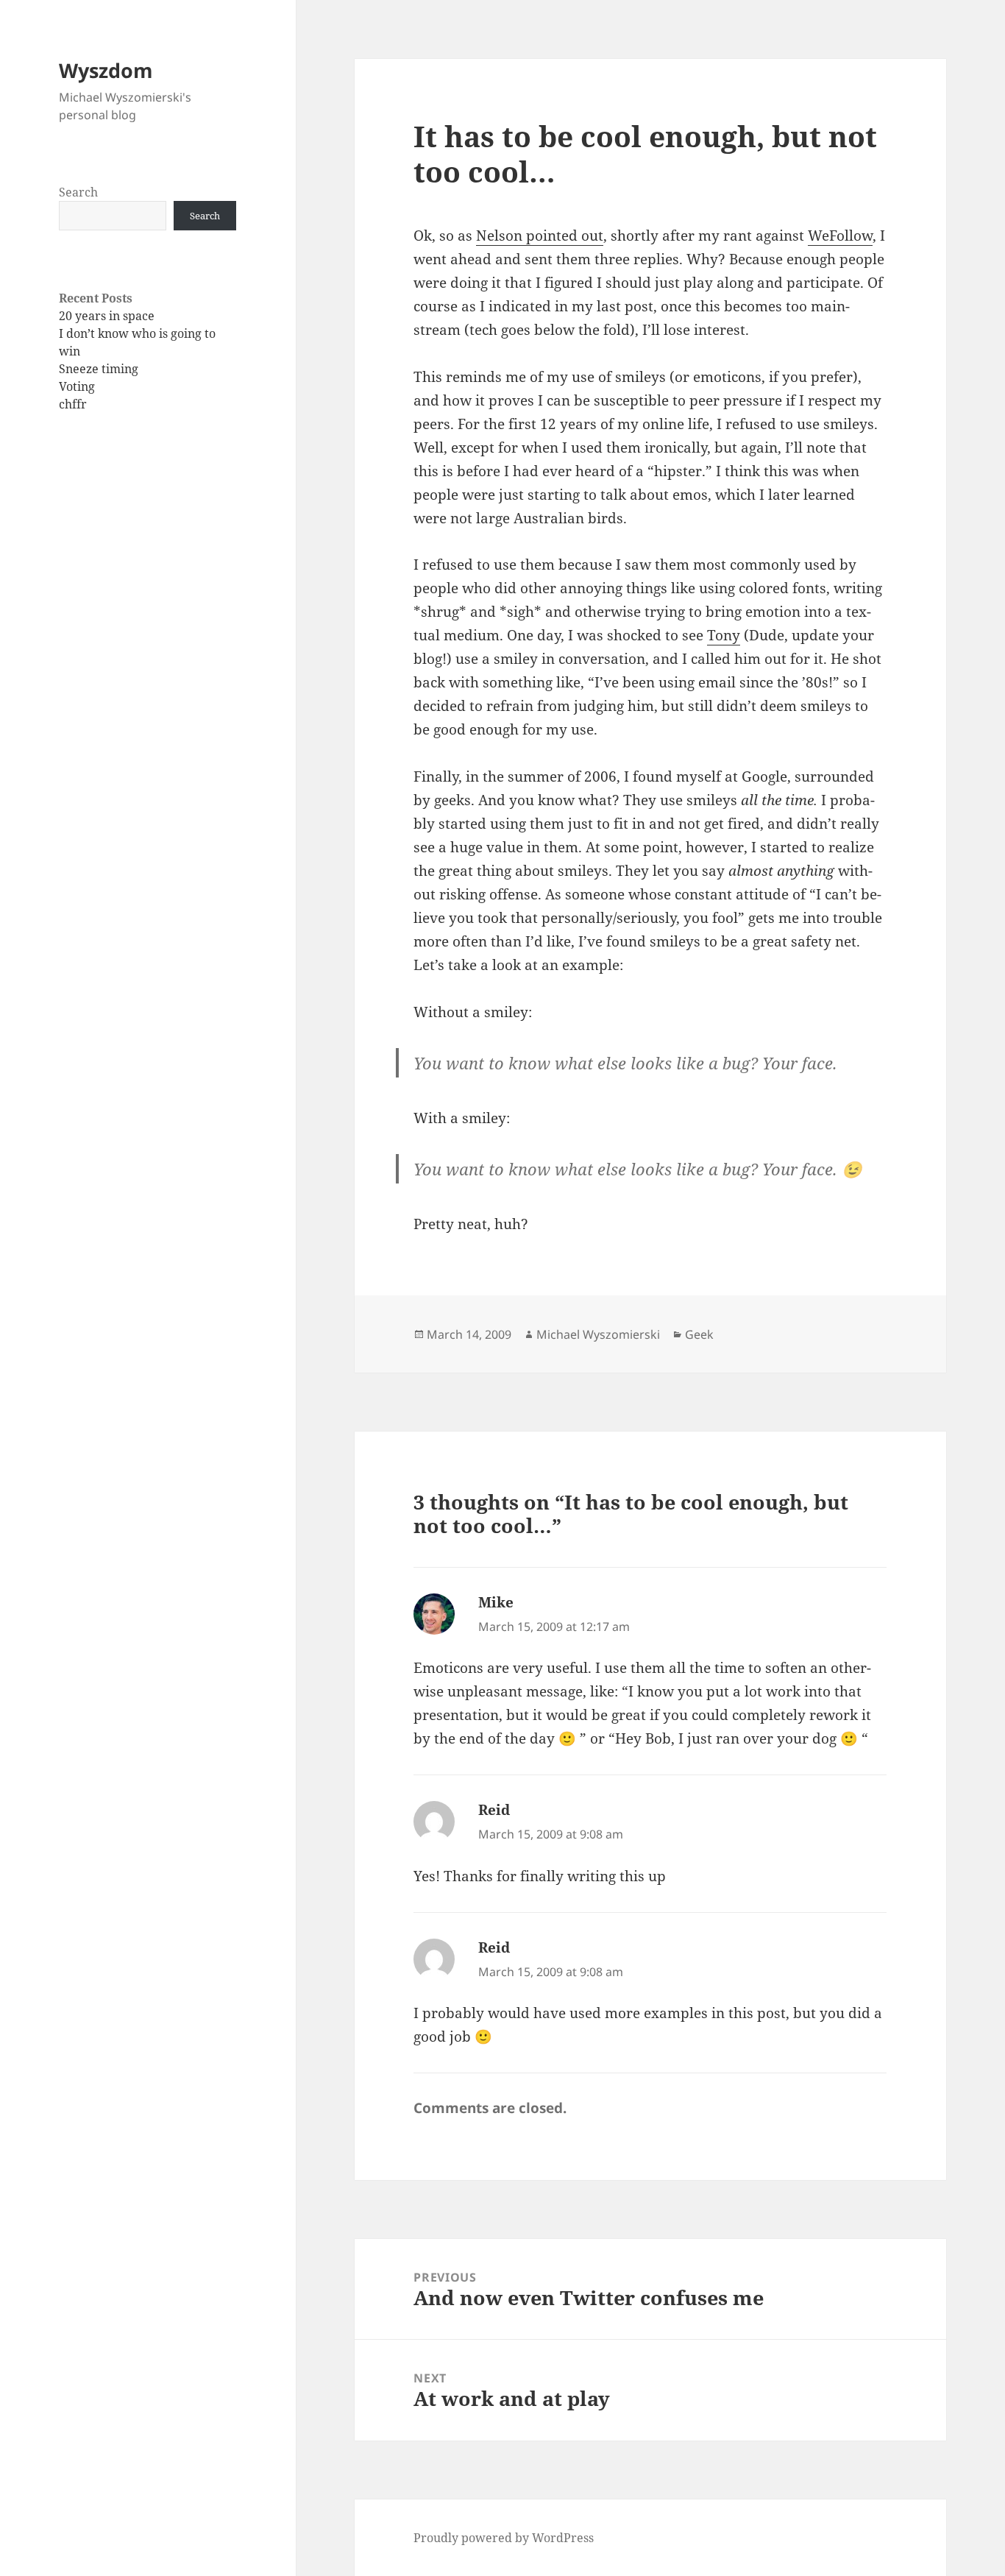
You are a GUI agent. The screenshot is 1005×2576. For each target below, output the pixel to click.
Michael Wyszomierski (598, 1334)
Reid (494, 1810)
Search (78, 192)
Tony (724, 635)
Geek (699, 1334)
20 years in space (107, 316)
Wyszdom (106, 70)
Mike (496, 1602)
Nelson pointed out (540, 236)
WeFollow (840, 236)
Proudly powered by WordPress (504, 2538)
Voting (77, 386)
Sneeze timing (99, 369)
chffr (73, 404)
